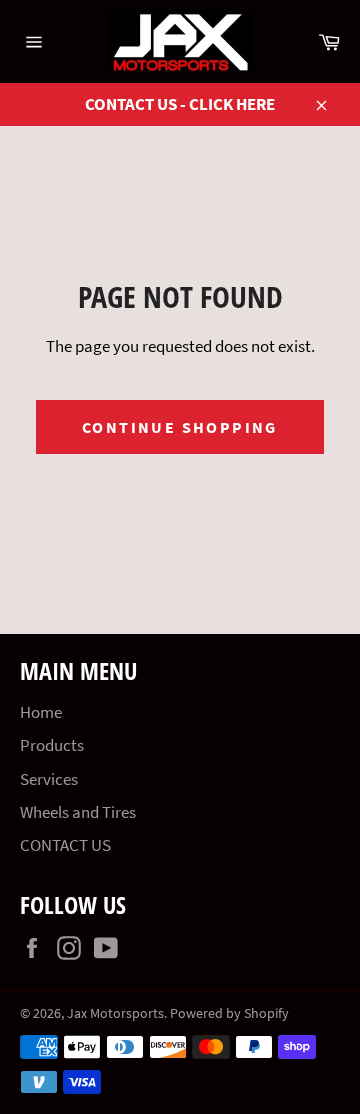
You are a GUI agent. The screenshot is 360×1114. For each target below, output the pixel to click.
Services (49, 779)
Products (52, 745)
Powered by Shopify (229, 1013)
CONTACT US (65, 845)
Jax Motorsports (115, 1013)
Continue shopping (180, 427)
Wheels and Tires (78, 812)
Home (41, 712)
